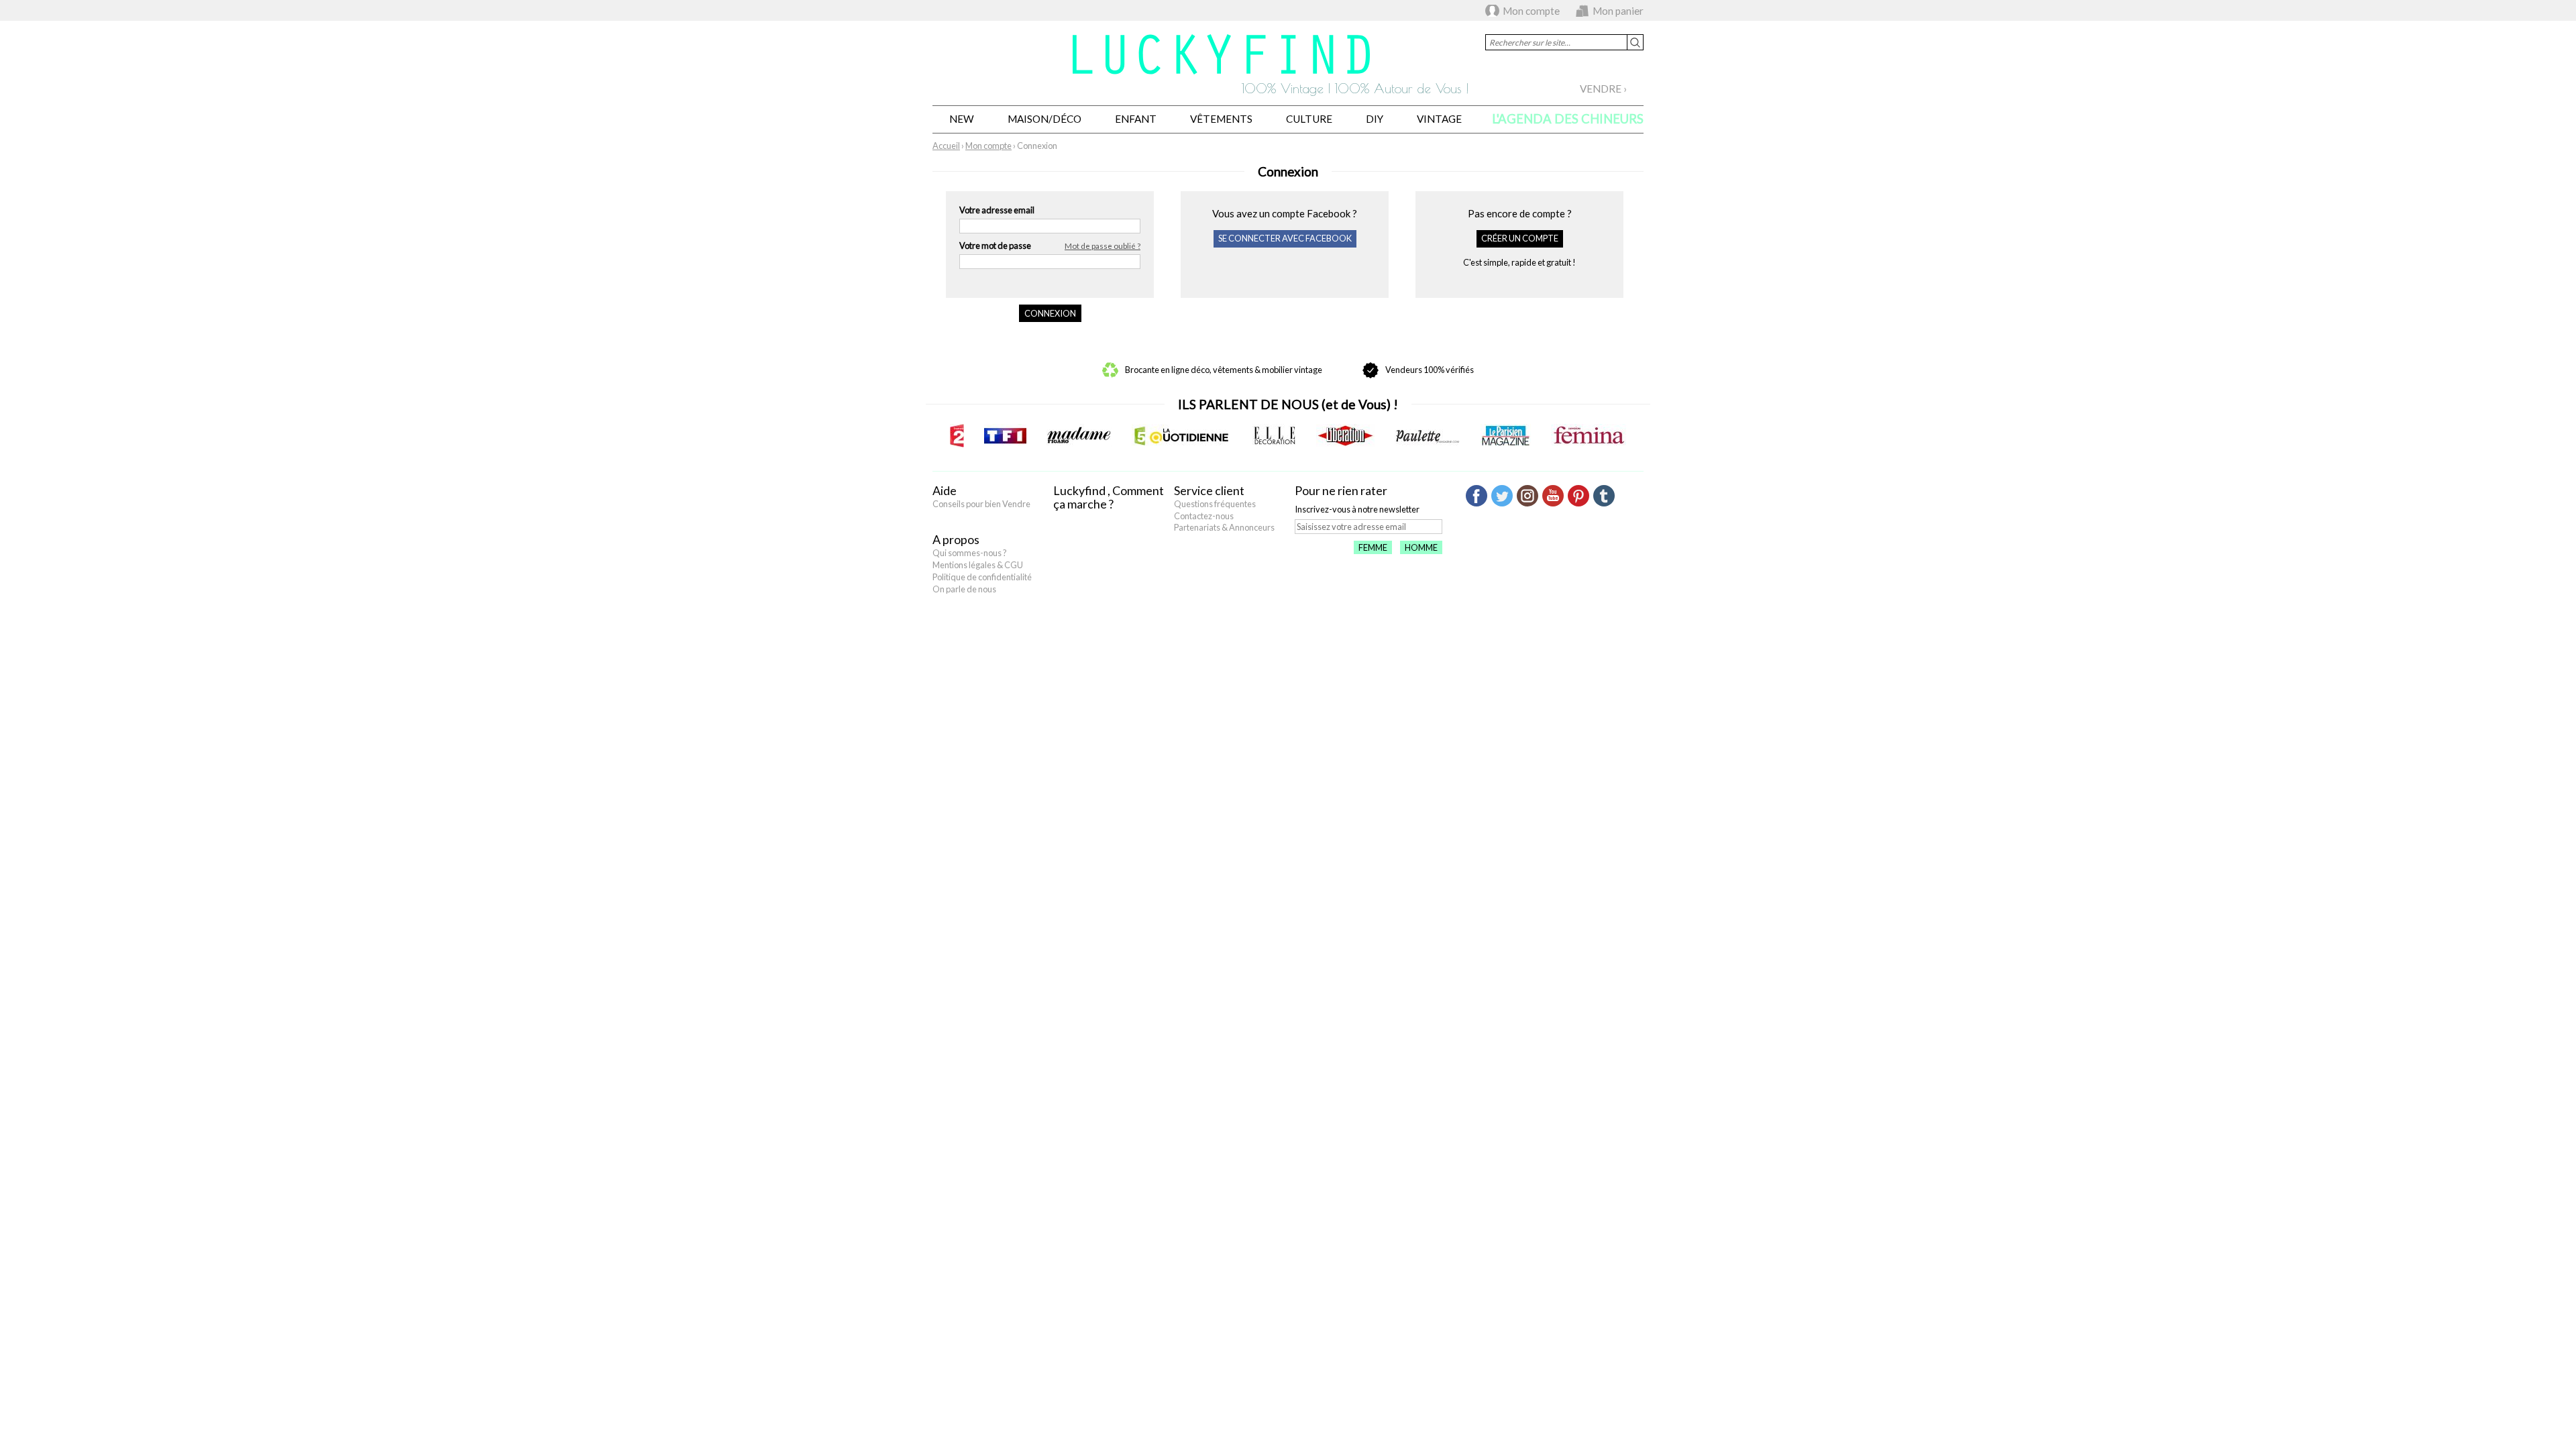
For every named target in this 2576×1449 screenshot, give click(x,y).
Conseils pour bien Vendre (981, 504)
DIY (1375, 119)
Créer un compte (1520, 238)
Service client (1209, 490)
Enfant (1136, 119)
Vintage (1439, 119)
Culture (1309, 119)
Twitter (1502, 496)
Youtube (1553, 496)
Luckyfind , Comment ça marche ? (1109, 497)
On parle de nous (964, 589)
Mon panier (1618, 11)
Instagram (1527, 496)
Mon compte (1531, 11)
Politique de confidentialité (982, 577)
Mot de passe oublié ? (1103, 246)
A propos (956, 539)
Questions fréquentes (1215, 504)
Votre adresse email (997, 210)
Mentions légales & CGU (978, 565)
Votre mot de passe (1050, 246)
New (962, 119)
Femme (1373, 547)
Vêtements (1221, 119)
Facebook (1477, 496)
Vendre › (1603, 89)
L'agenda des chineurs (1568, 119)
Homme (1421, 547)
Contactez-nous (1204, 516)
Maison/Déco (1044, 119)
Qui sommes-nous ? (970, 553)
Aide (945, 490)
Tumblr (1604, 496)
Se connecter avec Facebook (1285, 238)
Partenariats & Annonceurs (1224, 527)
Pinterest (1578, 496)
